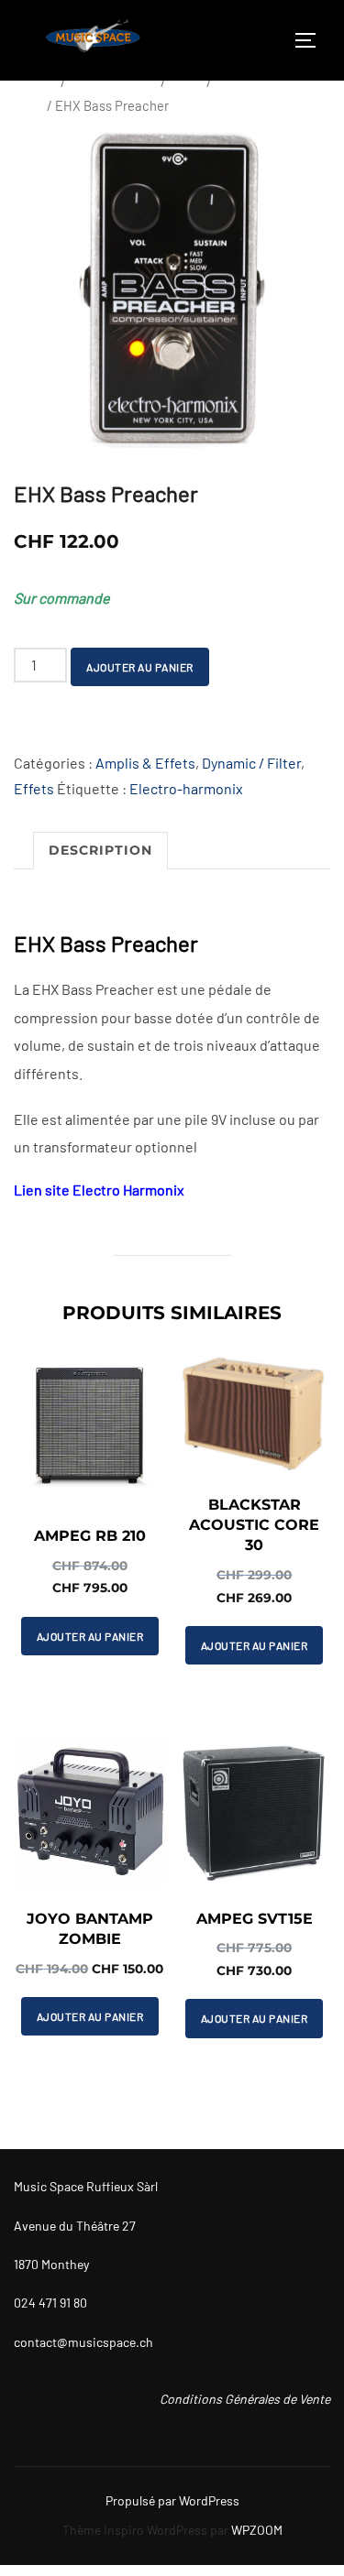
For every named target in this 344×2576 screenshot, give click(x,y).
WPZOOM (257, 2530)
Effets (186, 82)
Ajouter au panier (140, 667)
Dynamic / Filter (251, 763)
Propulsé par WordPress (172, 2500)
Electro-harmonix (186, 788)
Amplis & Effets (113, 82)
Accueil (36, 82)
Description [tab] (100, 850)
